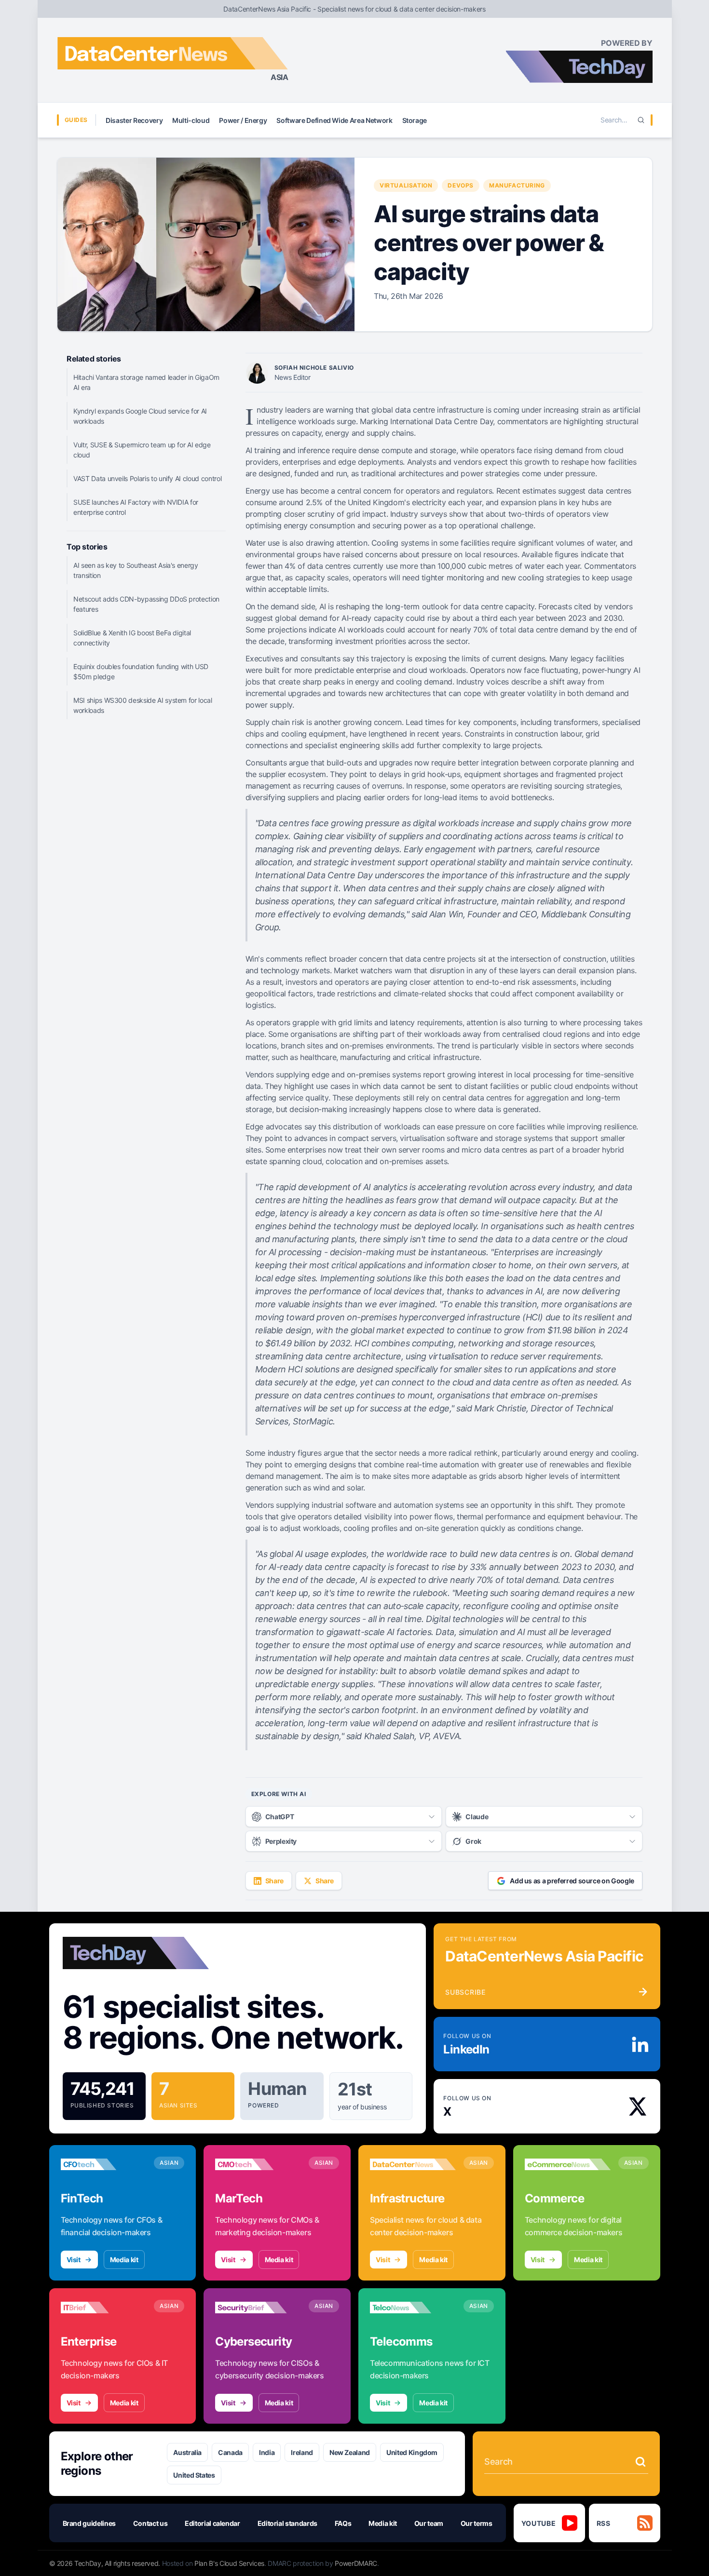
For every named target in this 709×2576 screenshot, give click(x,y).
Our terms (477, 2523)
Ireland (302, 2452)
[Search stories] (641, 2462)
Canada (230, 2452)
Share (274, 1881)
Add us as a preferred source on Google (572, 1881)
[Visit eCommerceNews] (568, 2164)
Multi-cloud (191, 120)
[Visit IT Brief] (104, 2308)
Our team (429, 2523)
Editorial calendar (212, 2523)
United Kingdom (412, 2452)
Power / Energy (243, 120)
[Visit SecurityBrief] (258, 2308)
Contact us (150, 2523)
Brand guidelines (89, 2523)
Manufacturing (517, 185)
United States (194, 2475)
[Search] (641, 120)
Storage (415, 120)
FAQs (343, 2523)
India (267, 2452)
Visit (74, 2260)
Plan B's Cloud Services (229, 2563)
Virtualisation (406, 185)
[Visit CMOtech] (258, 2164)
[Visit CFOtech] (104, 2164)
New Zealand (350, 2452)
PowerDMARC (356, 2563)
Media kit (124, 2260)
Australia (187, 2452)
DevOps (461, 185)
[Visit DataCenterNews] (413, 2164)
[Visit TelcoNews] (413, 2308)
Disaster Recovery (134, 120)
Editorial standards (287, 2523)
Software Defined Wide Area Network (334, 120)
